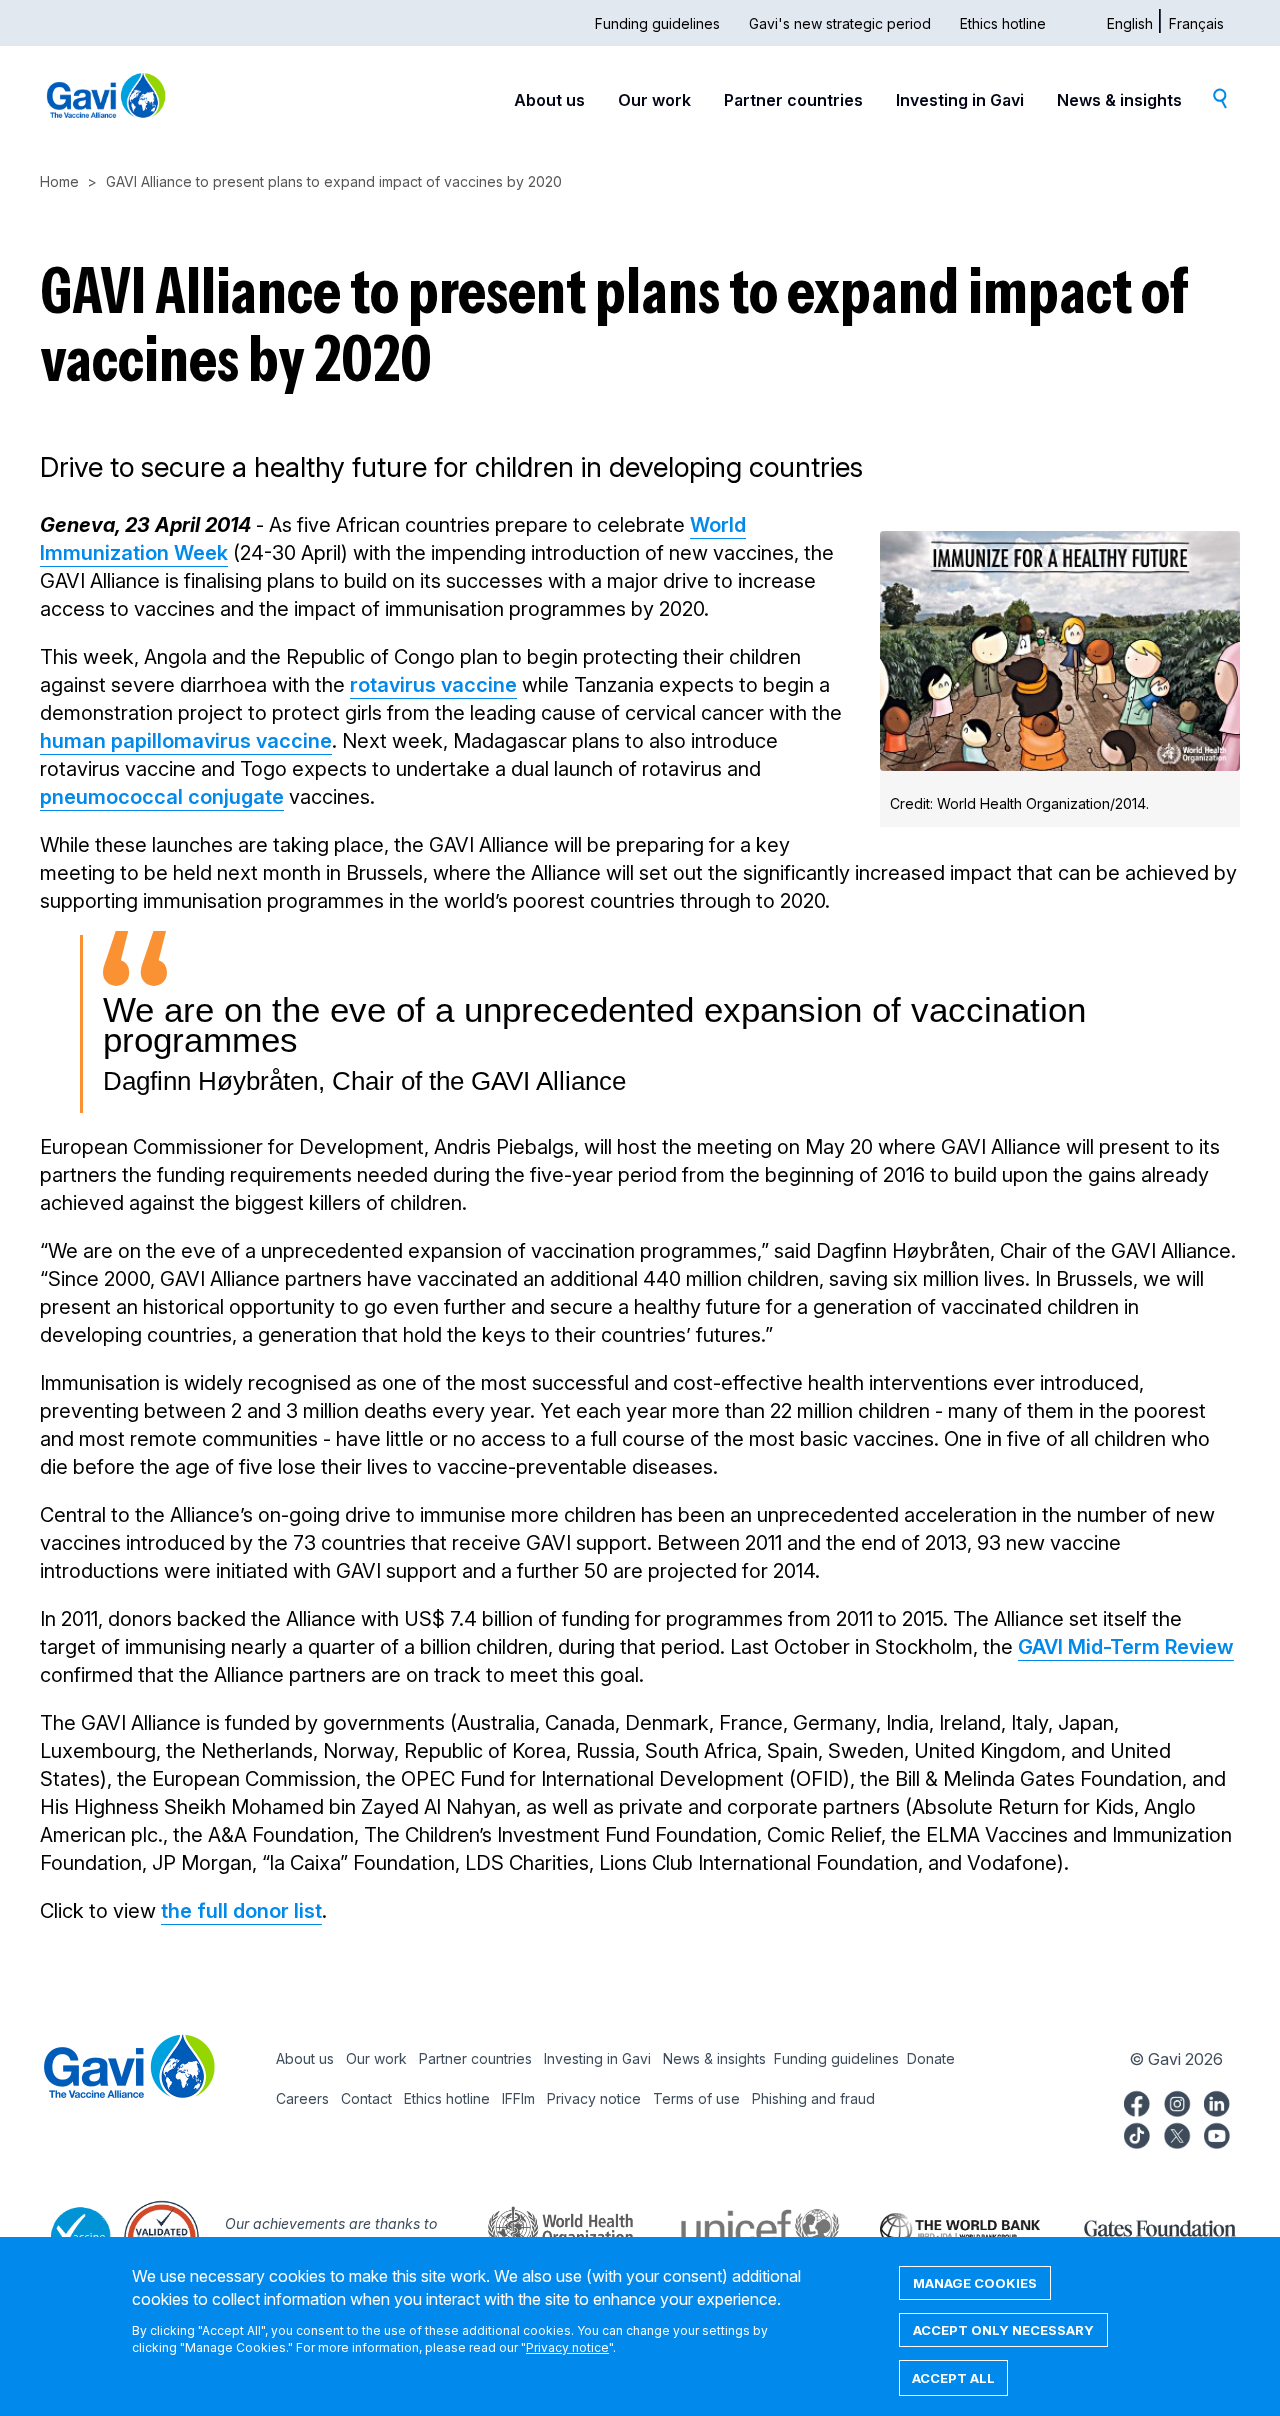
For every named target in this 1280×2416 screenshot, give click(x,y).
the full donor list (241, 1911)
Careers (302, 2098)
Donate (931, 2058)
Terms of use (696, 2098)
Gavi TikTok (1137, 2133)
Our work (654, 100)
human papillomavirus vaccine (186, 741)
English (1130, 23)
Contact (366, 2098)
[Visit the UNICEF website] (740, 2227)
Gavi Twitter (1177, 2133)
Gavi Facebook (1137, 2101)
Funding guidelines (657, 23)
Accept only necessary (1003, 2330)
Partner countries (793, 100)
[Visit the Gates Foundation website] (1140, 2227)
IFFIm (518, 2098)
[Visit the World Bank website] (940, 2227)
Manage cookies (975, 2283)
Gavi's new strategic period (840, 23)
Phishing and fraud (813, 2098)
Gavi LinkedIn (1217, 2101)
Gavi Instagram (1177, 2101)
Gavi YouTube (1217, 2133)
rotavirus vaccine (433, 685)
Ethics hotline (1003, 23)
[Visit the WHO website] (540, 2227)
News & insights (1119, 100)
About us (549, 100)
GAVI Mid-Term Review (1126, 1647)
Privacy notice (594, 2098)
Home (59, 181)
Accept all (953, 2378)
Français (1196, 23)
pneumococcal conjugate (162, 797)
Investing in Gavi (960, 100)
